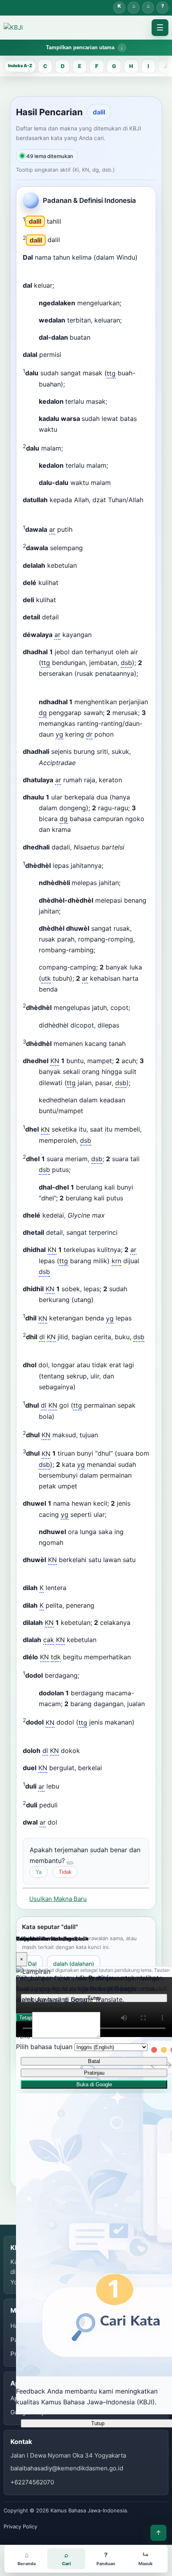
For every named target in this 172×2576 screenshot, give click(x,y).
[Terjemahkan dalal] (76, 357)
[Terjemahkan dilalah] (145, 1625)
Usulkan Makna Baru (58, 1899)
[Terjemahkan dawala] (87, 532)
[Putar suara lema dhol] (82, 1389)
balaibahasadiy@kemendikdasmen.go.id (67, 2468)
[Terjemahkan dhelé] (120, 1218)
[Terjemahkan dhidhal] (65, 1274)
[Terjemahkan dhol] (90, 1389)
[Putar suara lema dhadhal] (144, 676)
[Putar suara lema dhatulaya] (128, 782)
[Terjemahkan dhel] (106, 1143)
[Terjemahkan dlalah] (111, 1642)
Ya (39, 1872)
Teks (23, 2036)
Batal (94, 2061)
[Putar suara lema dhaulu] (77, 832)
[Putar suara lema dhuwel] (113, 1517)
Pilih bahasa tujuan (44, 2047)
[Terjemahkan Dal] (45, 270)
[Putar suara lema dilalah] (137, 1625)
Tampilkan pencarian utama (80, 47)
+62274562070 (32, 2482)
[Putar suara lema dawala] (79, 532)
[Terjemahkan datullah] (50, 513)
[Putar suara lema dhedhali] (131, 849)
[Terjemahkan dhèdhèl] (118, 868)
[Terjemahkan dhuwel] (121, 1517)
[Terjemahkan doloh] (95, 1753)
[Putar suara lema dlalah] (103, 1642)
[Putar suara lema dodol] (86, 1678)
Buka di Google (94, 2084)
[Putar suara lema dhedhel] (137, 1085)
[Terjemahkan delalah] (92, 568)
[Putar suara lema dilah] (73, 1590)
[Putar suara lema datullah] (41, 513)
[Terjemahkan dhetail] (132, 1235)
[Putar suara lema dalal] (68, 357)
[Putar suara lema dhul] (61, 1419)
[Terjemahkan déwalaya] (106, 637)
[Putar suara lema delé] (65, 585)
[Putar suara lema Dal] (144, 260)
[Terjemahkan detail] (74, 619)
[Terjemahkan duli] (74, 1789)
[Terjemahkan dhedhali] (139, 849)
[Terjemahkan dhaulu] (86, 832)
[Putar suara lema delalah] (83, 568)
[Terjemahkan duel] (117, 1770)
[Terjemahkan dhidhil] (108, 1302)
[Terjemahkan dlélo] (146, 1659)
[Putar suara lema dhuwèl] (142, 1562)
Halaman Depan (148, 8)
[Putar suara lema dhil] (138, 1321)
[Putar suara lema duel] (108, 1770)
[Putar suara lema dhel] (98, 1143)
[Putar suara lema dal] (60, 288)
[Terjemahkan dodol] (94, 1678)
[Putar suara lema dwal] (64, 1825)
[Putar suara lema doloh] (86, 1753)
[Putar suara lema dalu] (71, 387)
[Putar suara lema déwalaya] (98, 637)
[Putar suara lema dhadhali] (82, 765)
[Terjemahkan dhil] (146, 1321)
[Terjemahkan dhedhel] (145, 1085)
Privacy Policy (20, 2526)
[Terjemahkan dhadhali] (90, 765)
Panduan (162, 8)
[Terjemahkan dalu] (80, 387)
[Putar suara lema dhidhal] (56, 1274)
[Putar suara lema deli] (62, 602)
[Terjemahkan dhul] (69, 1419)
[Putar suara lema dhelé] (111, 1218)
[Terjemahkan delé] (73, 585)
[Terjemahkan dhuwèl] (45, 1573)
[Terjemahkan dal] (69, 288)
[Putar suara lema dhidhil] (100, 1302)
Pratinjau (94, 2073)
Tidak (65, 1872)
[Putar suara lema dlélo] (137, 1659)
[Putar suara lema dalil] (68, 224)
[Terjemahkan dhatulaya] (137, 782)
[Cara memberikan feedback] (70, 1863)
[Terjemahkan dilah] (81, 1590)
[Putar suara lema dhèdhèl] (110, 868)
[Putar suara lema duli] (66, 1789)
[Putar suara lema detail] (65, 619)
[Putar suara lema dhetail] (124, 1235)
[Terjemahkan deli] (71, 602)
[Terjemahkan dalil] (76, 224)
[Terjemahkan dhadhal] (45, 687)
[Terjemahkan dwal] (72, 1825)
